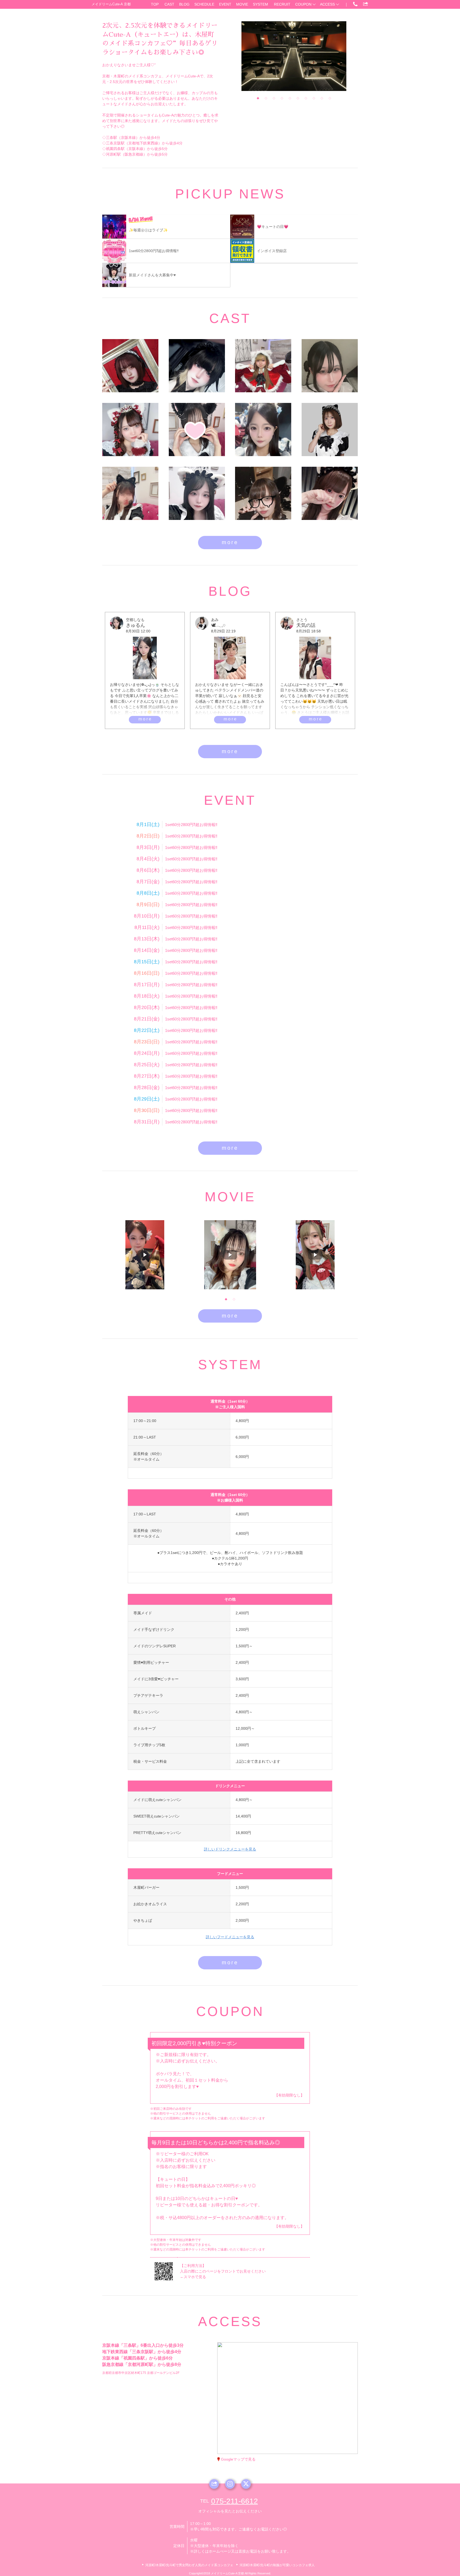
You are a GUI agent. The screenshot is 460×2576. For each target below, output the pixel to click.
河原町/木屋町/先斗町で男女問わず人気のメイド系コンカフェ (189, 2565)
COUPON (303, 4)
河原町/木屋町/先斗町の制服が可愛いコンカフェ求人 (277, 2565)
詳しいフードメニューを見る (230, 1937)
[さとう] (130, 493)
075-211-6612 (235, 2501)
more (230, 542)
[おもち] (263, 493)
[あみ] (330, 430)
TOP (155, 4)
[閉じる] (309, 2361)
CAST (169, 4)
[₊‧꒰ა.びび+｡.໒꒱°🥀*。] (130, 366)
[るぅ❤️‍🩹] (263, 366)
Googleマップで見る (238, 2459)
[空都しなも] (263, 430)
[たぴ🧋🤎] (130, 430)
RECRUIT (282, 4)
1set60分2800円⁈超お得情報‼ (191, 825)
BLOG (184, 4)
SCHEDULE (204, 4)
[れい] (197, 366)
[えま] (330, 366)
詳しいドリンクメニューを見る (230, 1849)
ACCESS (327, 4)
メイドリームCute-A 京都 (111, 4)
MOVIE (242, 4)
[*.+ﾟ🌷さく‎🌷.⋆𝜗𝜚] (197, 430)
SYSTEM (260, 4)
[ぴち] (330, 493)
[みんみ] (197, 493)
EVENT (225, 4)
